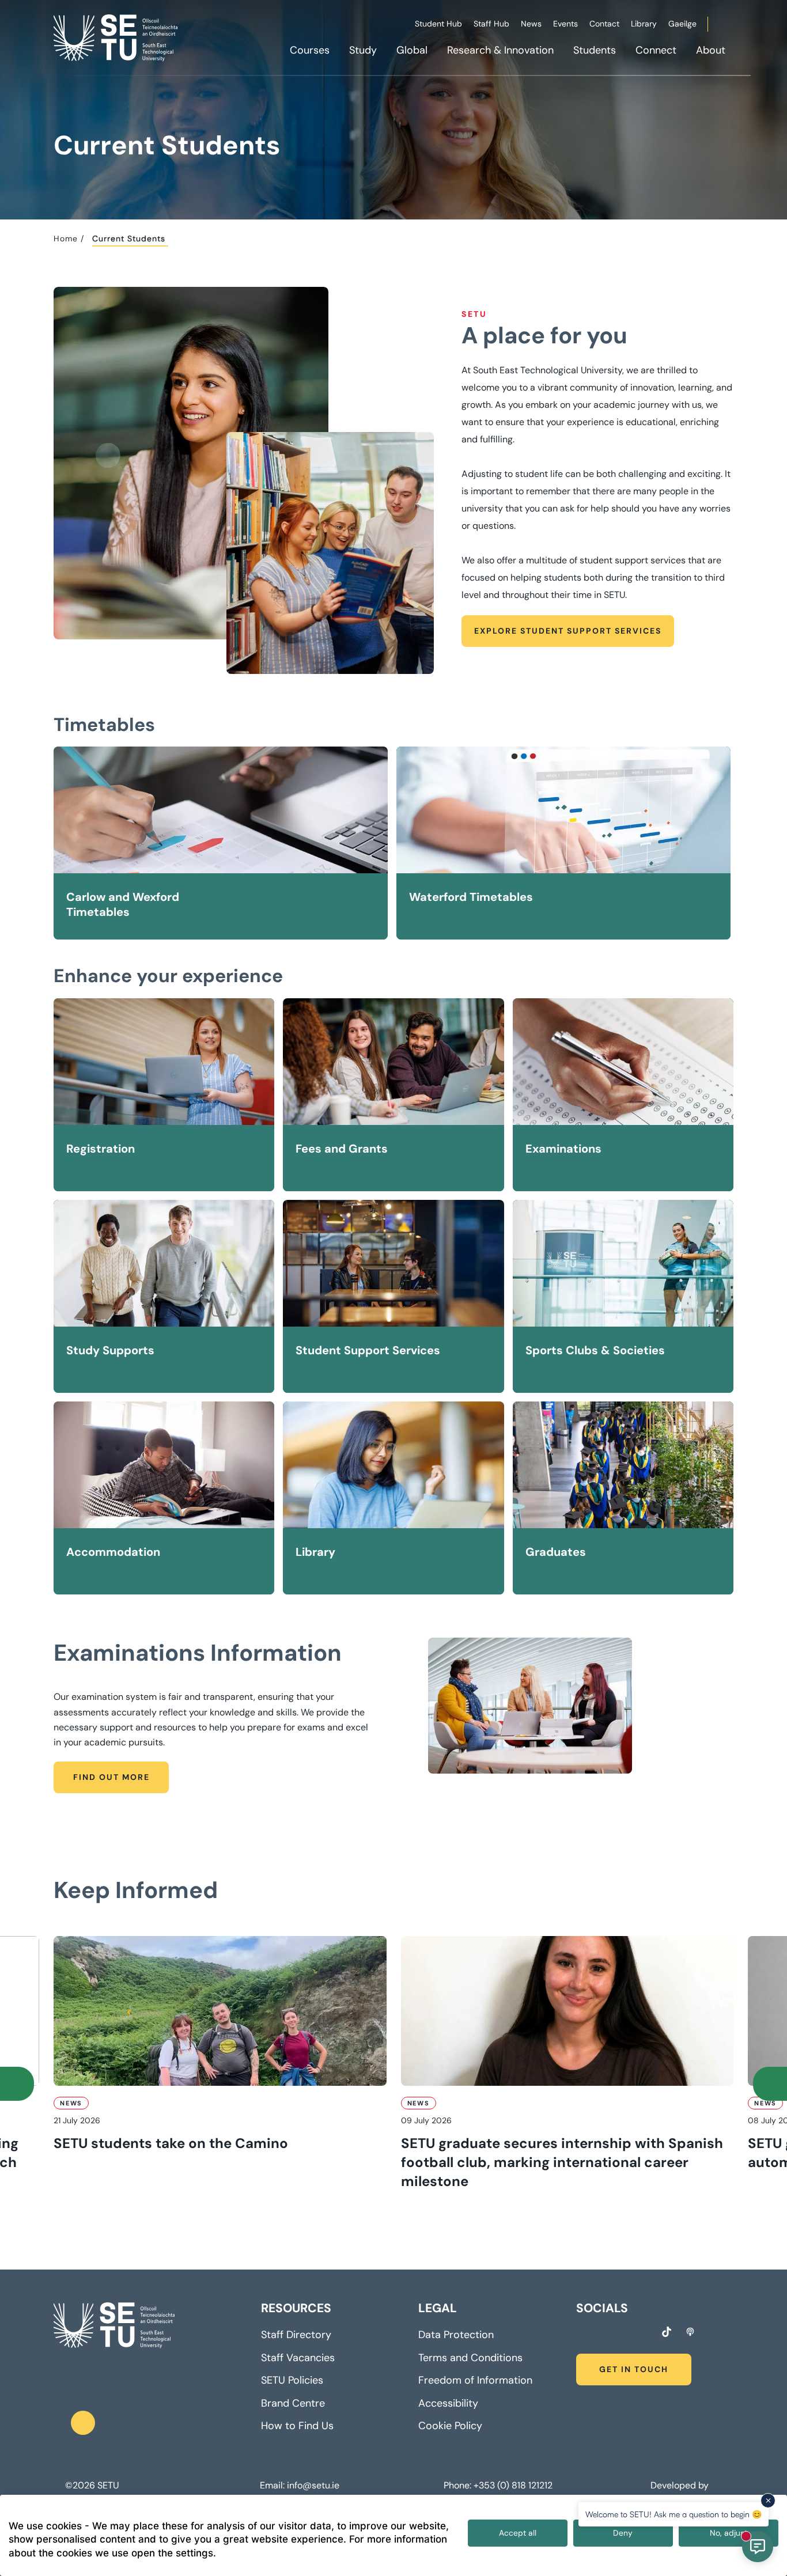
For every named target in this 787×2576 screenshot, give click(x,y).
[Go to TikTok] (667, 2332)
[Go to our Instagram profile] (601, 2333)
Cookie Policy (450, 2426)
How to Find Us (297, 2426)
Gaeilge (682, 24)
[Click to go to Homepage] (117, 37)
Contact (604, 24)
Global (412, 50)
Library (644, 24)
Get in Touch (634, 2369)
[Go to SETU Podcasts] (690, 2332)
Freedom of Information (475, 2380)
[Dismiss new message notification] (768, 2501)
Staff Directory (296, 2335)
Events (565, 24)
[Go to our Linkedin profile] (623, 2333)
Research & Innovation (500, 50)
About (711, 50)
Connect (656, 50)
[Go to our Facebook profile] (580, 2333)
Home (66, 238)
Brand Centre (293, 2403)
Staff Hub (491, 24)
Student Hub (438, 24)
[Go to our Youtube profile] (644, 2333)
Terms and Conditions (470, 2358)
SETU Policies (292, 2380)
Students (595, 50)
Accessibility (448, 2403)
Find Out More (111, 1777)
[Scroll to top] (83, 2423)
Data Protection (456, 2335)
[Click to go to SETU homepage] (114, 2325)
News (531, 24)
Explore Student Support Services (568, 631)
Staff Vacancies (298, 2358)
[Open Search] (732, 26)
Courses (310, 50)
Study (363, 50)
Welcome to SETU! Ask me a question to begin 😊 (674, 2514)
